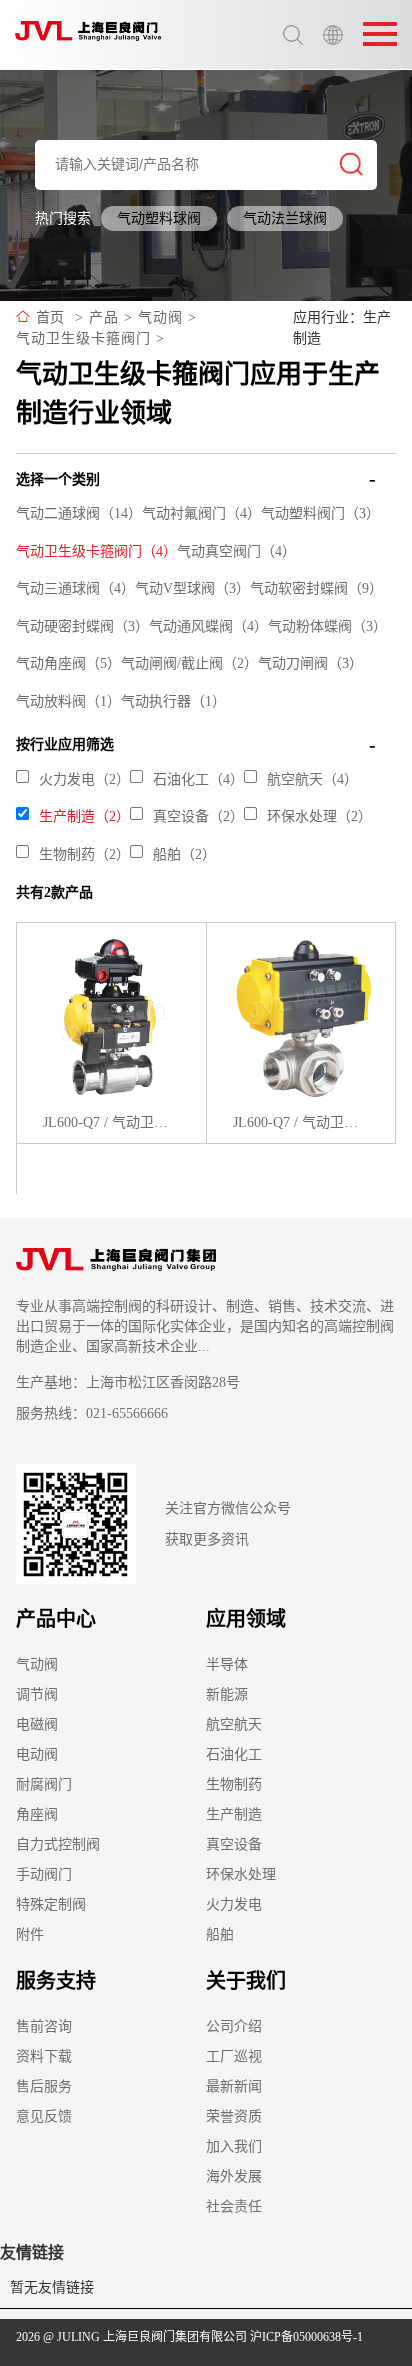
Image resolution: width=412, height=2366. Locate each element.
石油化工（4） (198, 779)
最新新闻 (234, 2086)
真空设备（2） (198, 816)
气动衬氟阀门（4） (201, 513)
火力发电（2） (84, 779)
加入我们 (234, 2146)
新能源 (227, 1694)
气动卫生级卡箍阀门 (83, 338)
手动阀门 (44, 1874)
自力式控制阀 (58, 1844)
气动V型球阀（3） (192, 588)
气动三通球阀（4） (75, 588)
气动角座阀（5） (68, 663)
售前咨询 (44, 2026)
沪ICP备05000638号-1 (306, 2337)
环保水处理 (241, 1874)
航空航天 (234, 1724)
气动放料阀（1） (68, 701)
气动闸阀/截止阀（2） (189, 663)
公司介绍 (234, 2026)
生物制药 (234, 1784)
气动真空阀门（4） (236, 551)
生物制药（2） (84, 854)
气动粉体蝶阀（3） (327, 626)
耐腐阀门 (44, 1784)
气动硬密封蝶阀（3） (82, 626)
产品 (104, 317)
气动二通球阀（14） (79, 513)
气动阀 (160, 317)
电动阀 (37, 1754)
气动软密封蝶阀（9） (316, 588)
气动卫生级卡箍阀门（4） (96, 551)
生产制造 (234, 1814)
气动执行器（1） (173, 701)
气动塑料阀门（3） (320, 513)
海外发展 (234, 2176)
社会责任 (234, 2206)
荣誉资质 (234, 2116)
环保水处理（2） (319, 816)
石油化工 (234, 1754)
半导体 (227, 1664)
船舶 (220, 1934)
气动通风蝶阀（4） (208, 626)
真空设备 (234, 1844)
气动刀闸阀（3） (310, 663)
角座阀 (37, 1814)
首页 (50, 317)
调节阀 (37, 1694)
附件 (30, 1934)
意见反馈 (44, 2116)
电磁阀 (37, 1724)
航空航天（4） (312, 779)
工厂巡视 (234, 2056)
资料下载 (44, 2056)
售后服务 (44, 2086)
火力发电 (234, 1904)
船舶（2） (184, 854)
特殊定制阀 (51, 1904)
